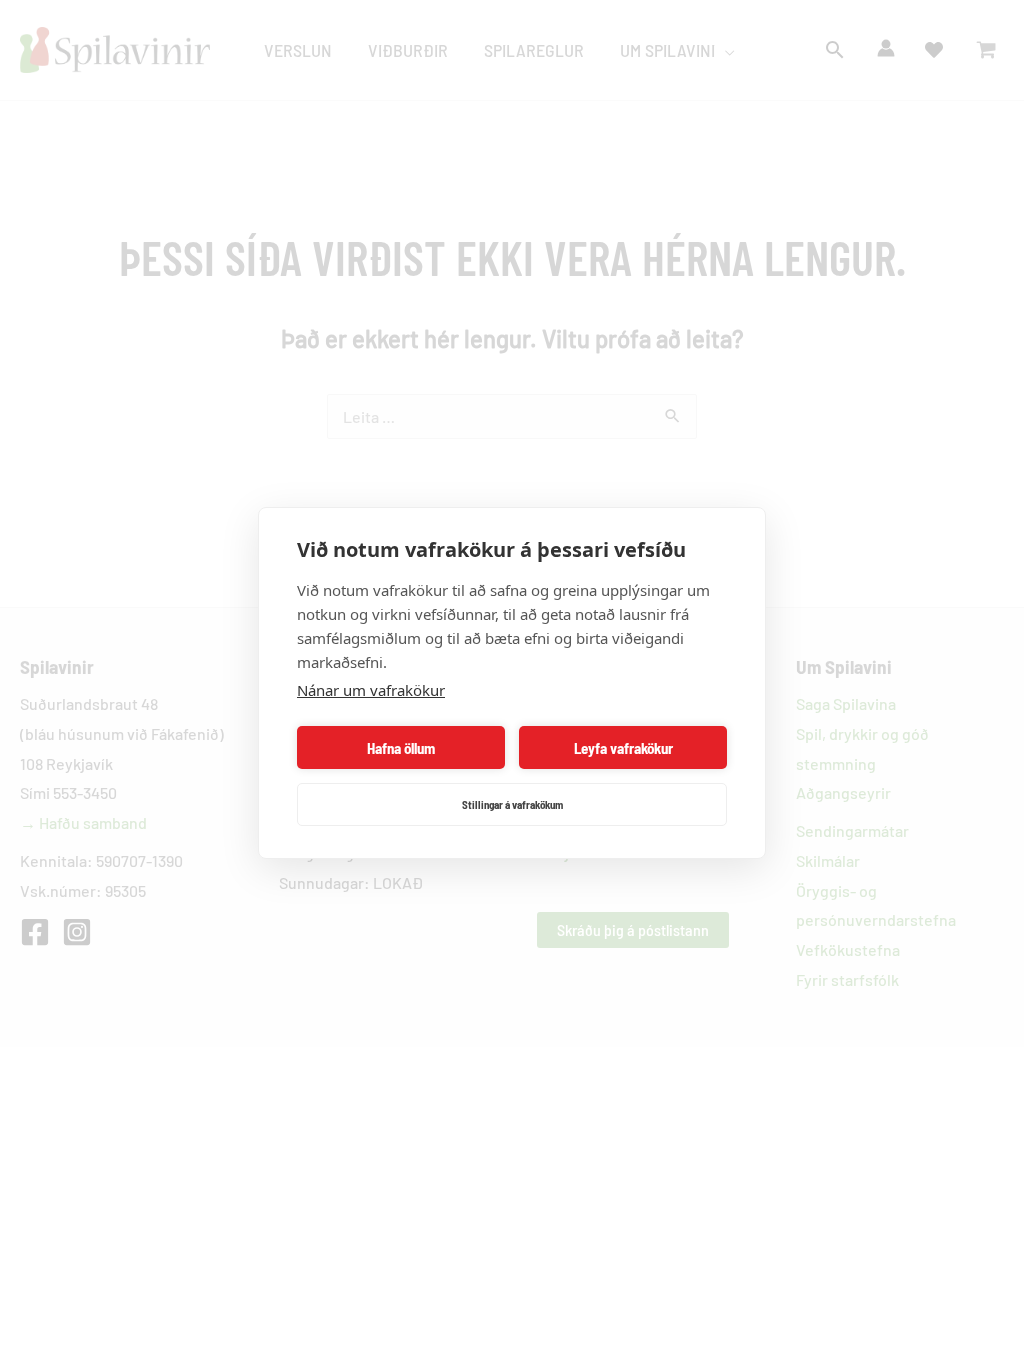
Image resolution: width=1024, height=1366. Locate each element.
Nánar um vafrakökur (371, 690)
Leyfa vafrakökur (623, 748)
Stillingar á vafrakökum (512, 804)
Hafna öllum (401, 748)
